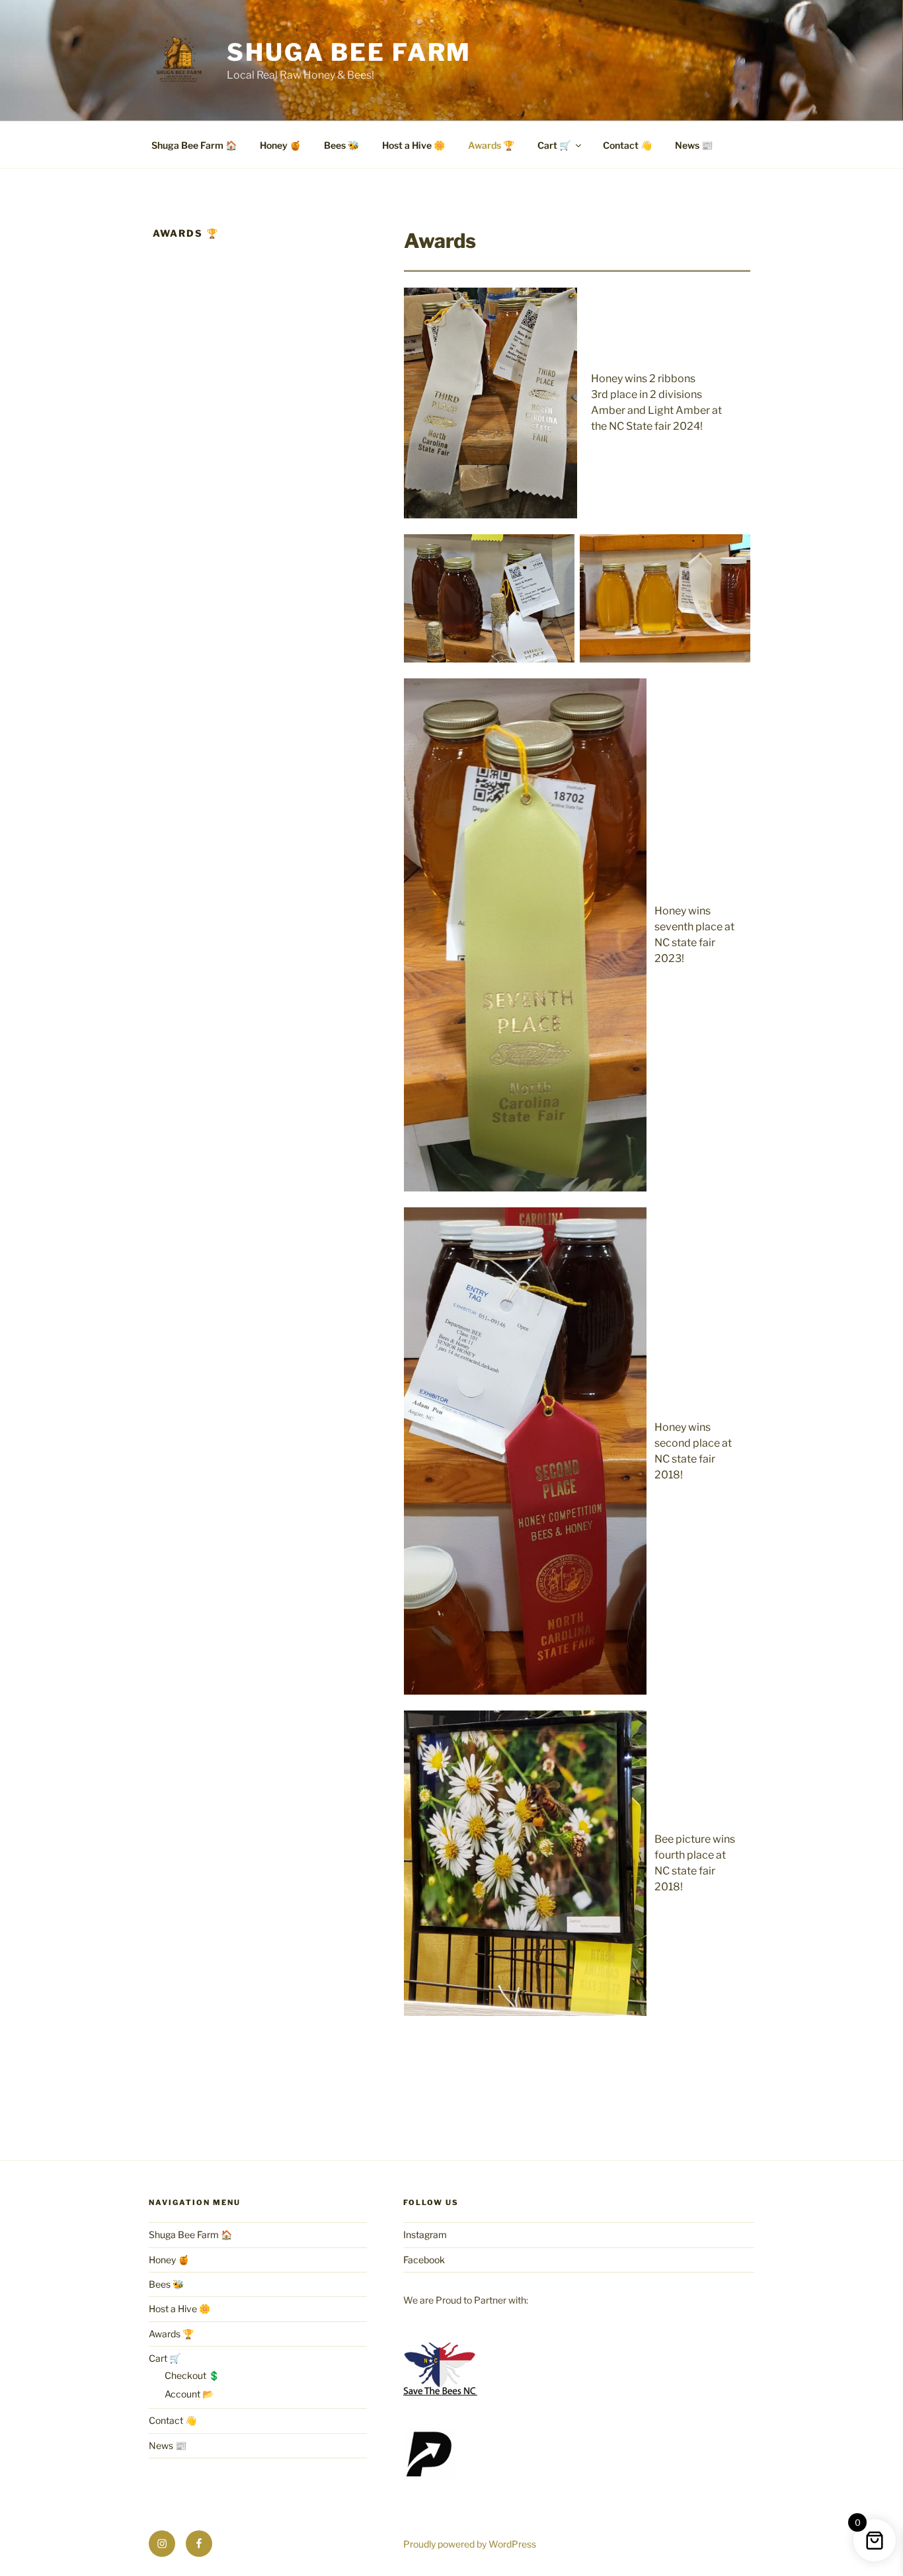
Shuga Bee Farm (349, 52)
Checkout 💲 (192, 2375)
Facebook (424, 2260)
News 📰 (694, 145)
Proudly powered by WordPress (470, 2544)
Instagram (425, 2234)
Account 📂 (189, 2394)
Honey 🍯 (280, 145)
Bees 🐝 (341, 145)
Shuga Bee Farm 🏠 (194, 145)
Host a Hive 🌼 (413, 145)
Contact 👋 (627, 145)
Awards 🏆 (491, 145)
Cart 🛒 (554, 145)
